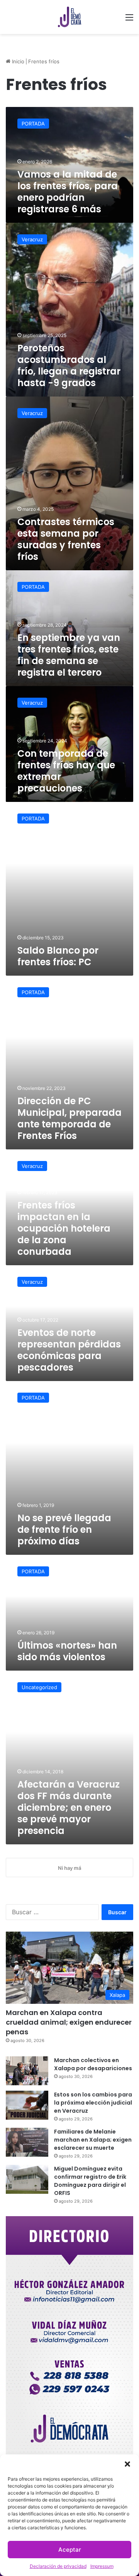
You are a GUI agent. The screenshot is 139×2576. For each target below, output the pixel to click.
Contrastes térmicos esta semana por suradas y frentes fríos (66, 539)
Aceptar (70, 2550)
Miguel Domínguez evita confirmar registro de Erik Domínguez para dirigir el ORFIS (90, 2181)
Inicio (17, 61)
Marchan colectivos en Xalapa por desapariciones (93, 2064)
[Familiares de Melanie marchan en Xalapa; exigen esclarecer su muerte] (27, 2142)
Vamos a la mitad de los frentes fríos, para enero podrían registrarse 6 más (68, 192)
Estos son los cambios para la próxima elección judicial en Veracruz (93, 2103)
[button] (127, 2464)
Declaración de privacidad (58, 2566)
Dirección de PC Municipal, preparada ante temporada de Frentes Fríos (69, 1118)
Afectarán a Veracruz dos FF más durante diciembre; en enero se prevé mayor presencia (69, 1807)
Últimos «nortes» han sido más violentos (67, 1651)
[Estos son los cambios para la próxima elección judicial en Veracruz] (27, 2105)
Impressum (102, 2566)
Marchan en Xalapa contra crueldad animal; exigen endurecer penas (69, 2022)
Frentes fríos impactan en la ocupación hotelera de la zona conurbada (64, 1228)
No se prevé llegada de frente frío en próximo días (64, 1529)
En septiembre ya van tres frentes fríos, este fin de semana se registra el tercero (69, 655)
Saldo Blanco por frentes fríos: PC (58, 956)
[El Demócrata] (69, 17)
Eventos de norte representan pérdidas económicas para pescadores (69, 1350)
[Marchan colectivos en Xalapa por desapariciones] (27, 2071)
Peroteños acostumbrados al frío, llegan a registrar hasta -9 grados (69, 365)
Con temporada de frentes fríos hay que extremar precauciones (66, 771)
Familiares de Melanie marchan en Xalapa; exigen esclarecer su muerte (93, 2140)
